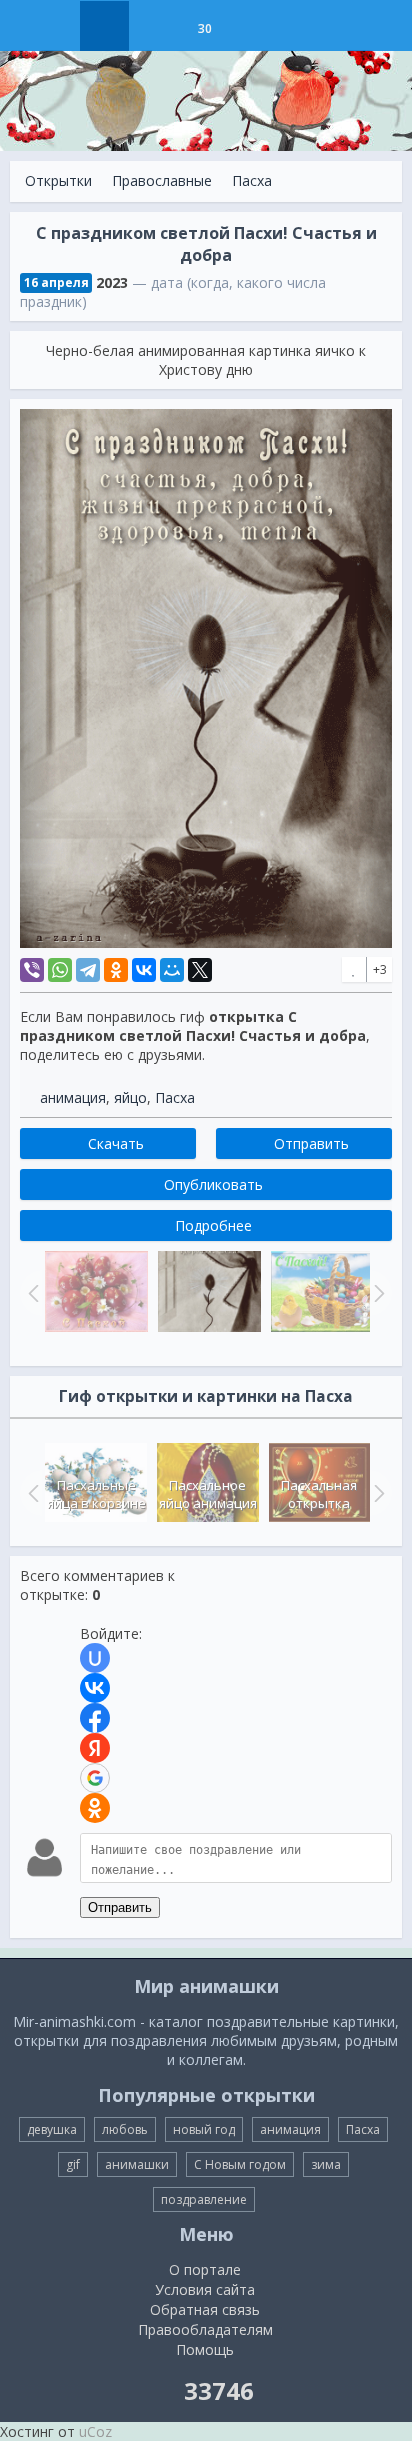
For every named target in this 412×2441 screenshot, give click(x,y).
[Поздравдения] (254, 26)
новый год (204, 2129)
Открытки (58, 180)
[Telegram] (88, 970)
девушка (52, 2129)
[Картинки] (154, 26)
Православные (162, 180)
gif (73, 2164)
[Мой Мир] (172, 970)
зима (326, 2164)
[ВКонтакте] (144, 970)
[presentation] (31, 1493)
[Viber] (32, 970)
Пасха (252, 180)
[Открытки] (104, 26)
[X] (200, 970)
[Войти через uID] (95, 1658)
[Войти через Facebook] (95, 1718)
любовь (125, 2129)
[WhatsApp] (60, 970)
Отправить (120, 1907)
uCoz (95, 2431)
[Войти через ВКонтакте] (95, 1688)
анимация (73, 1097)
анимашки (137, 2164)
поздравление (204, 2199)
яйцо (130, 1097)
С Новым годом (240, 2164)
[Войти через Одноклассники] (95, 1808)
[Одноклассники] (116, 970)
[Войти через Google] (95, 1778)
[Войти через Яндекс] (95, 1748)
